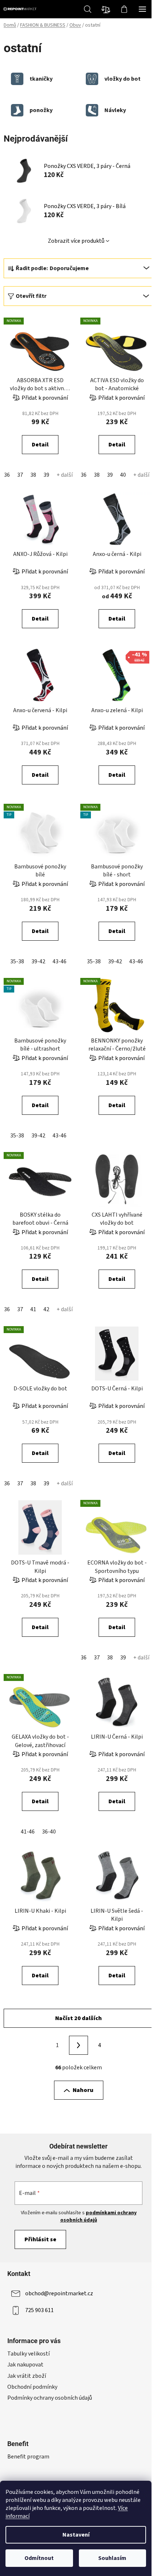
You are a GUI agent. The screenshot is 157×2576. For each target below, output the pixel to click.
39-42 (38, 961)
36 (7, 475)
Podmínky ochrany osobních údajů (50, 2398)
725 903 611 (39, 2310)
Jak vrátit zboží (27, 2376)
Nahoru (83, 2090)
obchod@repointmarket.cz (59, 2293)
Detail (40, 445)
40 (123, 475)
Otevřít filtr (31, 296)
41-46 (28, 1832)
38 (33, 475)
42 (46, 1309)
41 (33, 1309)
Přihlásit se (40, 2239)
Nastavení (76, 2535)
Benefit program (28, 2457)
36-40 (49, 1832)
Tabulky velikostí (28, 2354)
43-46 (60, 961)
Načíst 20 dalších (78, 2018)
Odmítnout (39, 2558)
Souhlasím (112, 2558)
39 (46, 475)
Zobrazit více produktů (76, 241)
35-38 (17, 961)
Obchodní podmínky (32, 2387)
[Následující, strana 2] (78, 2045)
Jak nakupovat (25, 2365)
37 (20, 475)
